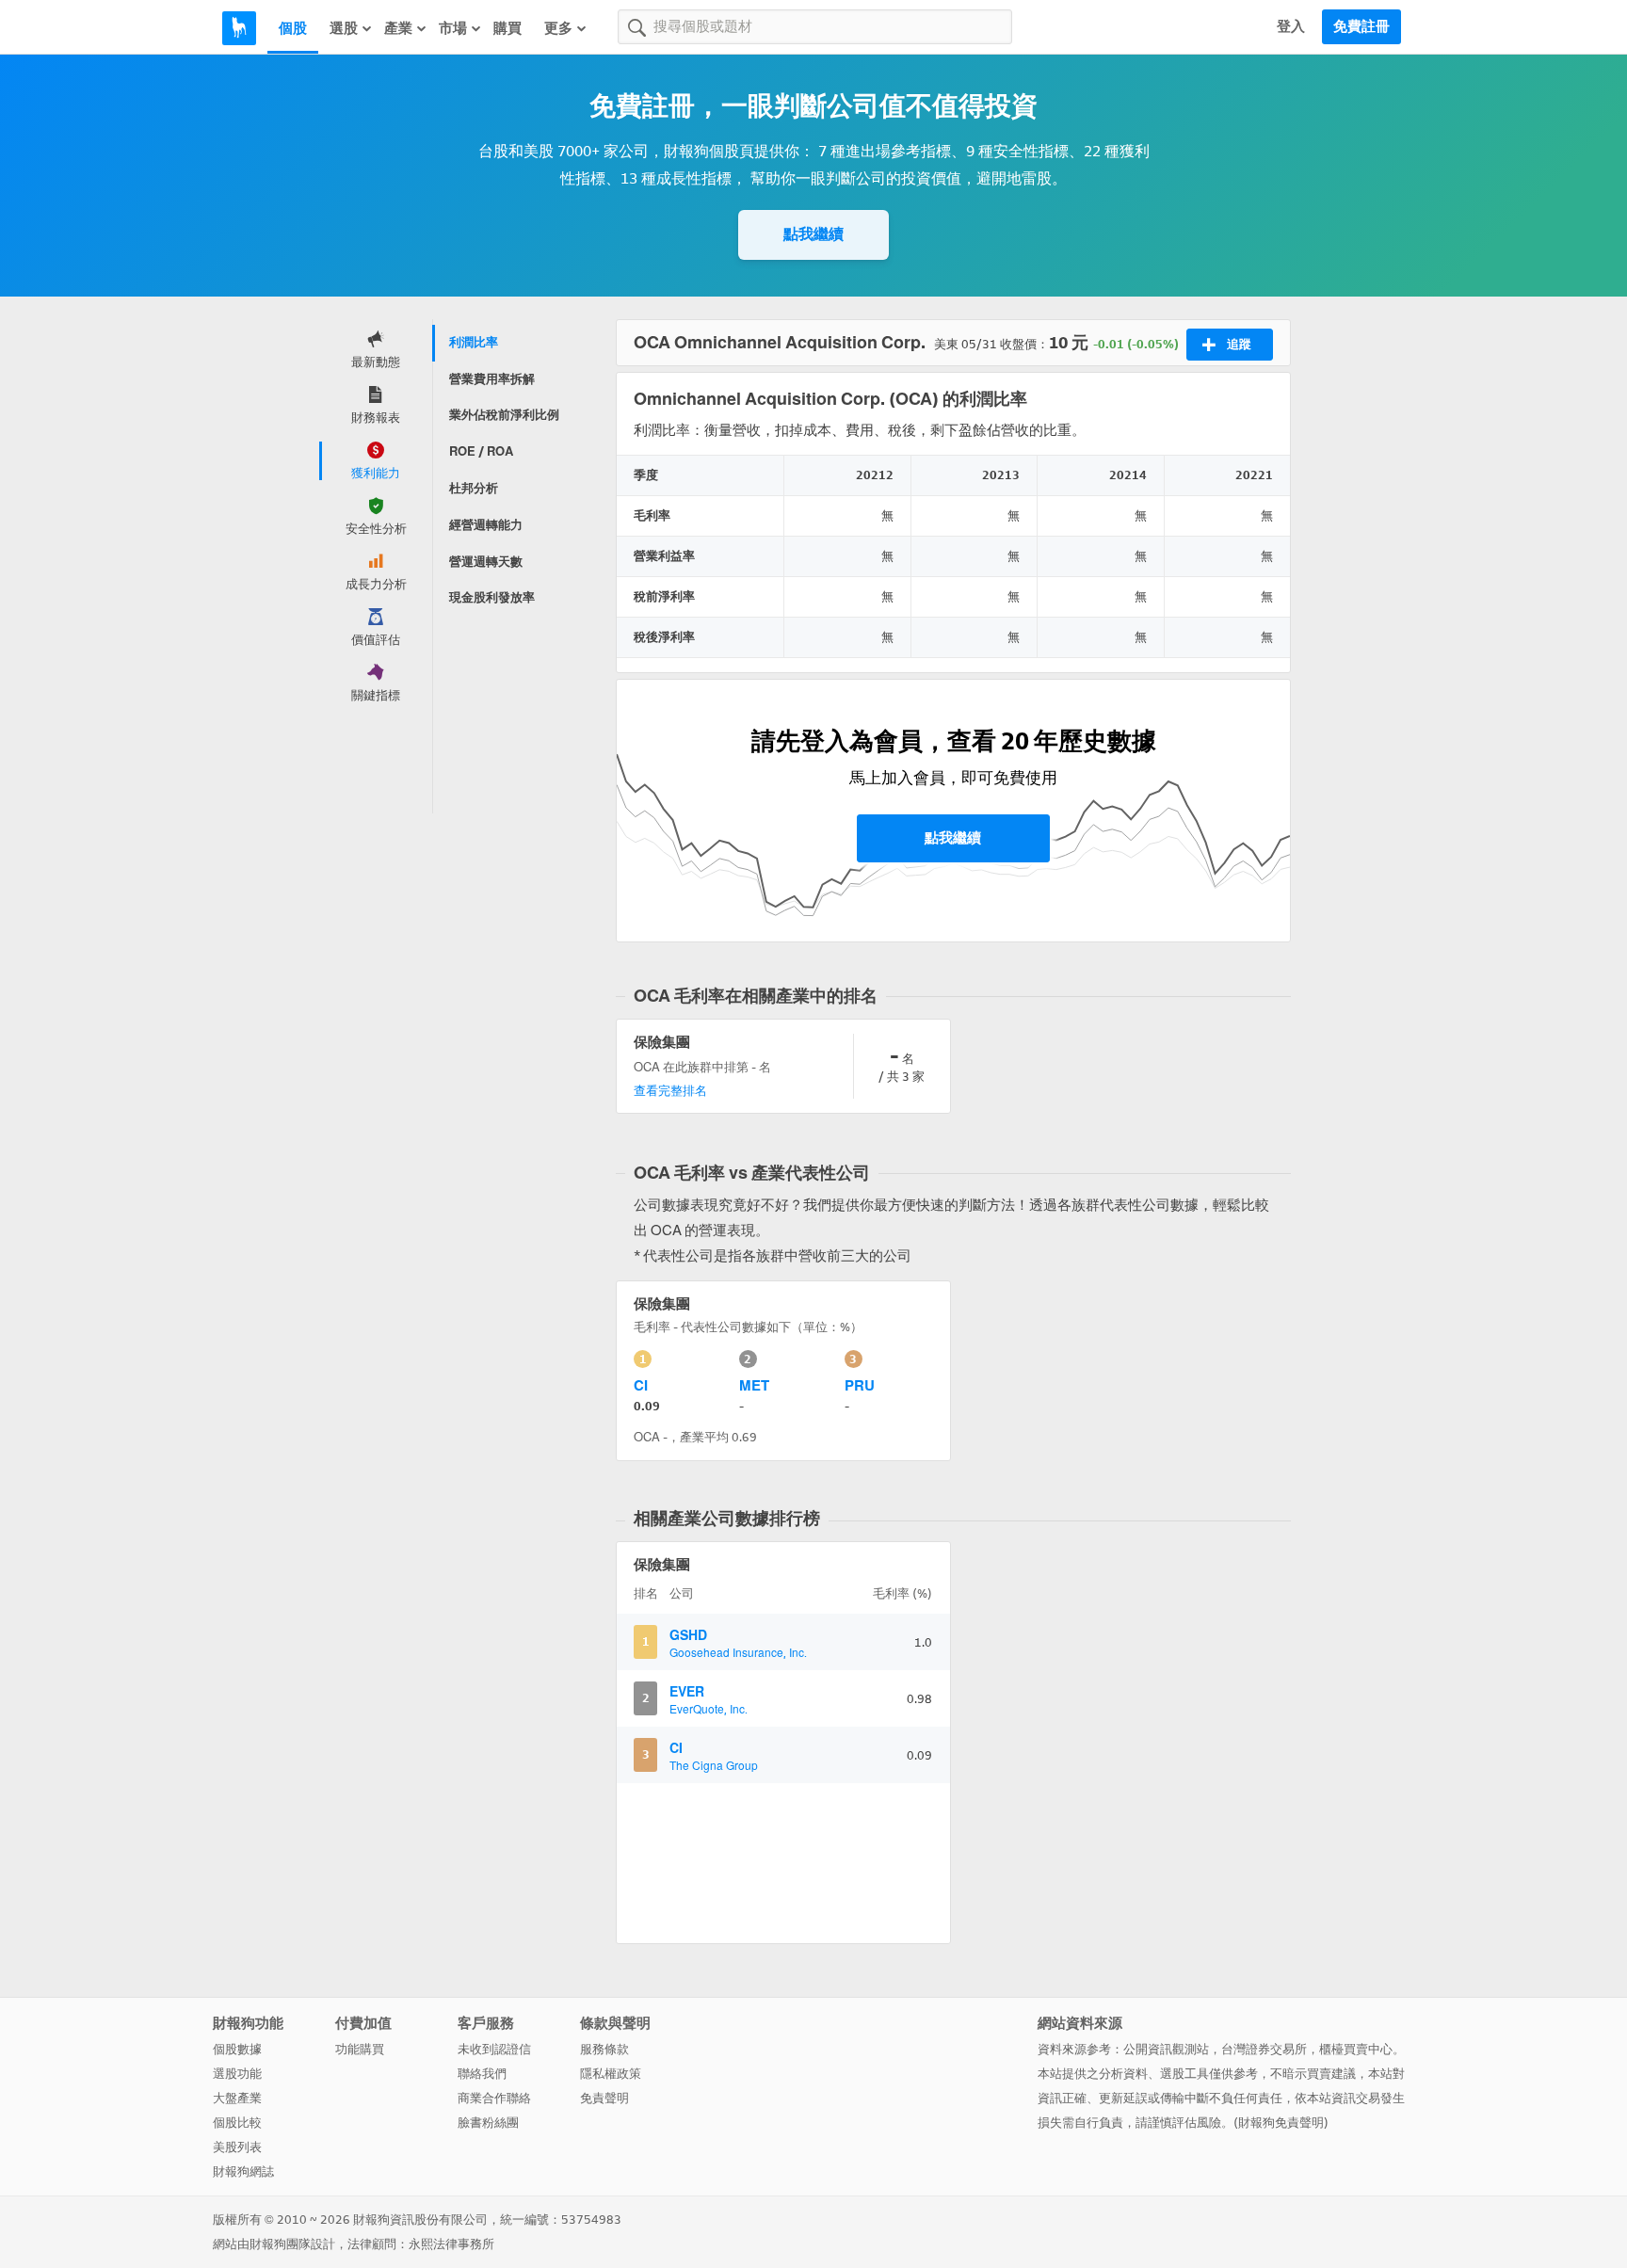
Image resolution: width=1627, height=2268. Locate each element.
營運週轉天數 (486, 562)
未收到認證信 (494, 2049)
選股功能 (237, 2074)
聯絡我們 (482, 2074)
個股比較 (237, 2123)
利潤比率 (474, 342)
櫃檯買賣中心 (1356, 2049)
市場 (453, 28)
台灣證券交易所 (1264, 2049)
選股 (344, 28)
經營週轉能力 (486, 525)
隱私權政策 (611, 2074)
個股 (293, 28)
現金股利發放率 (492, 597)
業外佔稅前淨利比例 (504, 415)
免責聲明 (604, 2098)
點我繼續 (813, 234)
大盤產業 (237, 2098)
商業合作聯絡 (494, 2098)
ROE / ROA (481, 451)
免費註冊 (1361, 26)
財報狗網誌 (243, 2171)
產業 (398, 28)
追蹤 (1239, 344)
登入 (1291, 26)
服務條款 (604, 2049)
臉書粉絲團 (488, 2123)
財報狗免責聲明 (1281, 2123)
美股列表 (237, 2147)
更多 (558, 28)
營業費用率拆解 (492, 379)
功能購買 (360, 2049)
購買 (507, 28)
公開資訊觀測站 (1166, 2049)
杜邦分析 (474, 488)
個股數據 (237, 2049)
